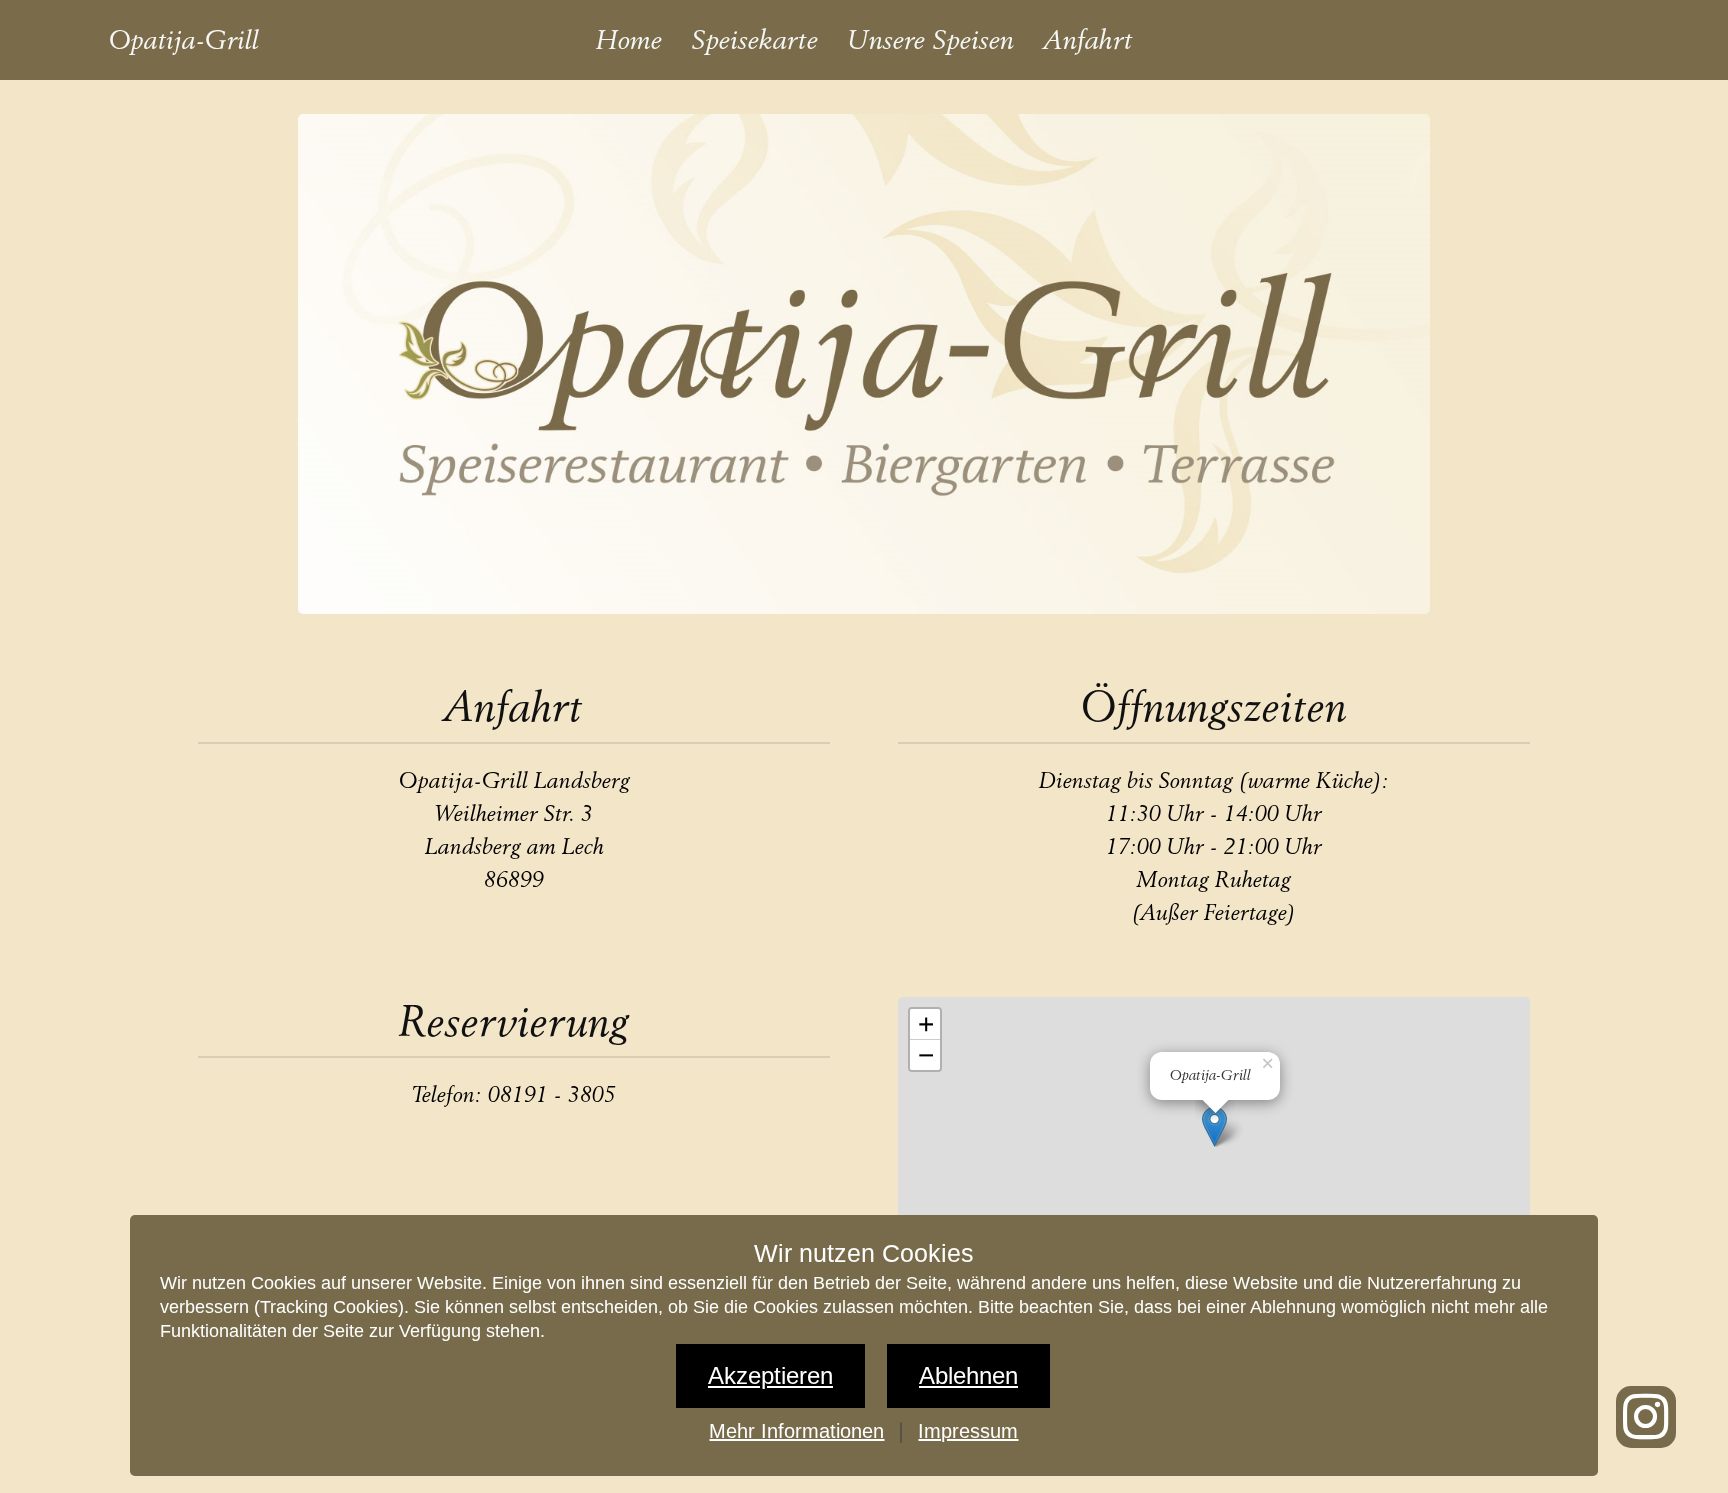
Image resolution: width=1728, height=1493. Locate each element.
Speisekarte (755, 39)
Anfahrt (1088, 39)
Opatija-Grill (184, 40)
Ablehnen (968, 1375)
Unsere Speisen (931, 39)
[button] (1269, 1061)
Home (629, 39)
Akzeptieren (770, 1375)
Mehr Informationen (796, 1431)
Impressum (968, 1431)
